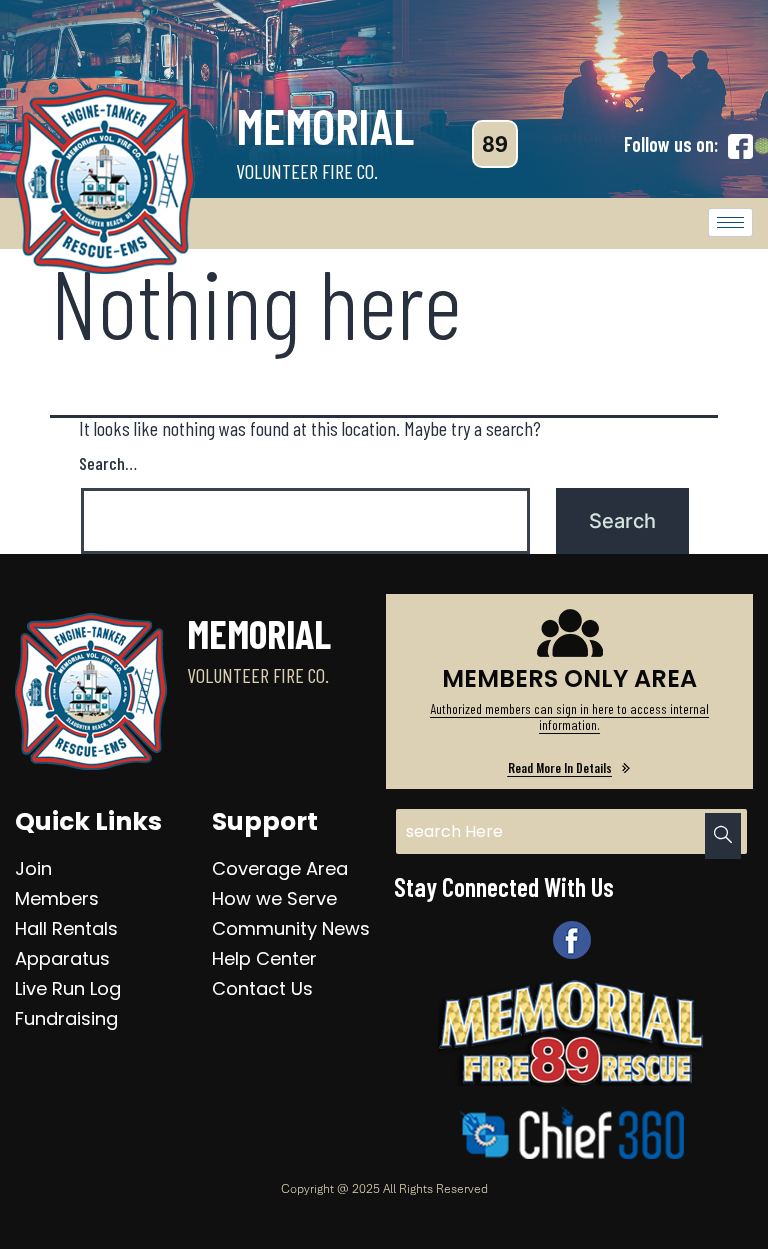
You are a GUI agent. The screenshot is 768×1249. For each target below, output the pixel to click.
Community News (291, 928)
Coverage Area (280, 868)
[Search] (723, 836)
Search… (108, 463)
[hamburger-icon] (730, 222)
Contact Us (262, 988)
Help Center (264, 958)
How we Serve (274, 898)
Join (33, 868)
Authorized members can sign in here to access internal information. (569, 716)
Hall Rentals (66, 928)
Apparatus (62, 958)
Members (57, 898)
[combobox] (571, 831)
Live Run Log (68, 988)
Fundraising (66, 1018)
